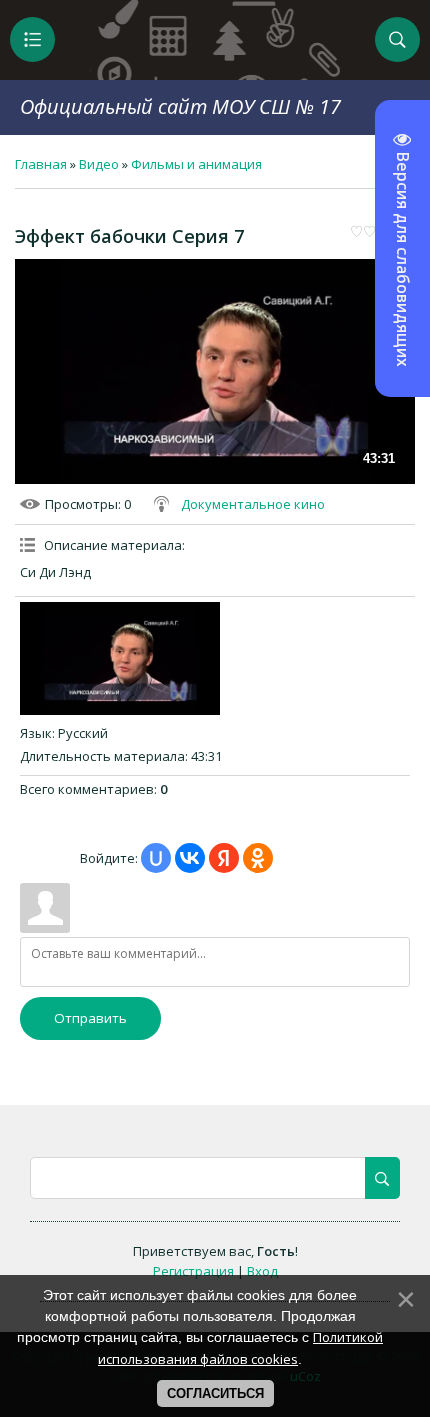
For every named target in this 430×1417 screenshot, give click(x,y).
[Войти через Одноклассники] (258, 858)
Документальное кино (253, 504)
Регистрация (193, 1271)
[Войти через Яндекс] (224, 858)
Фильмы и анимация (196, 164)
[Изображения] (120, 658)
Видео (99, 164)
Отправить (90, 1018)
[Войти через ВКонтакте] (190, 858)
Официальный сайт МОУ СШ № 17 (180, 106)
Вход (262, 1271)
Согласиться (215, 1393)
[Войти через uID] (156, 858)
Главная (41, 164)
